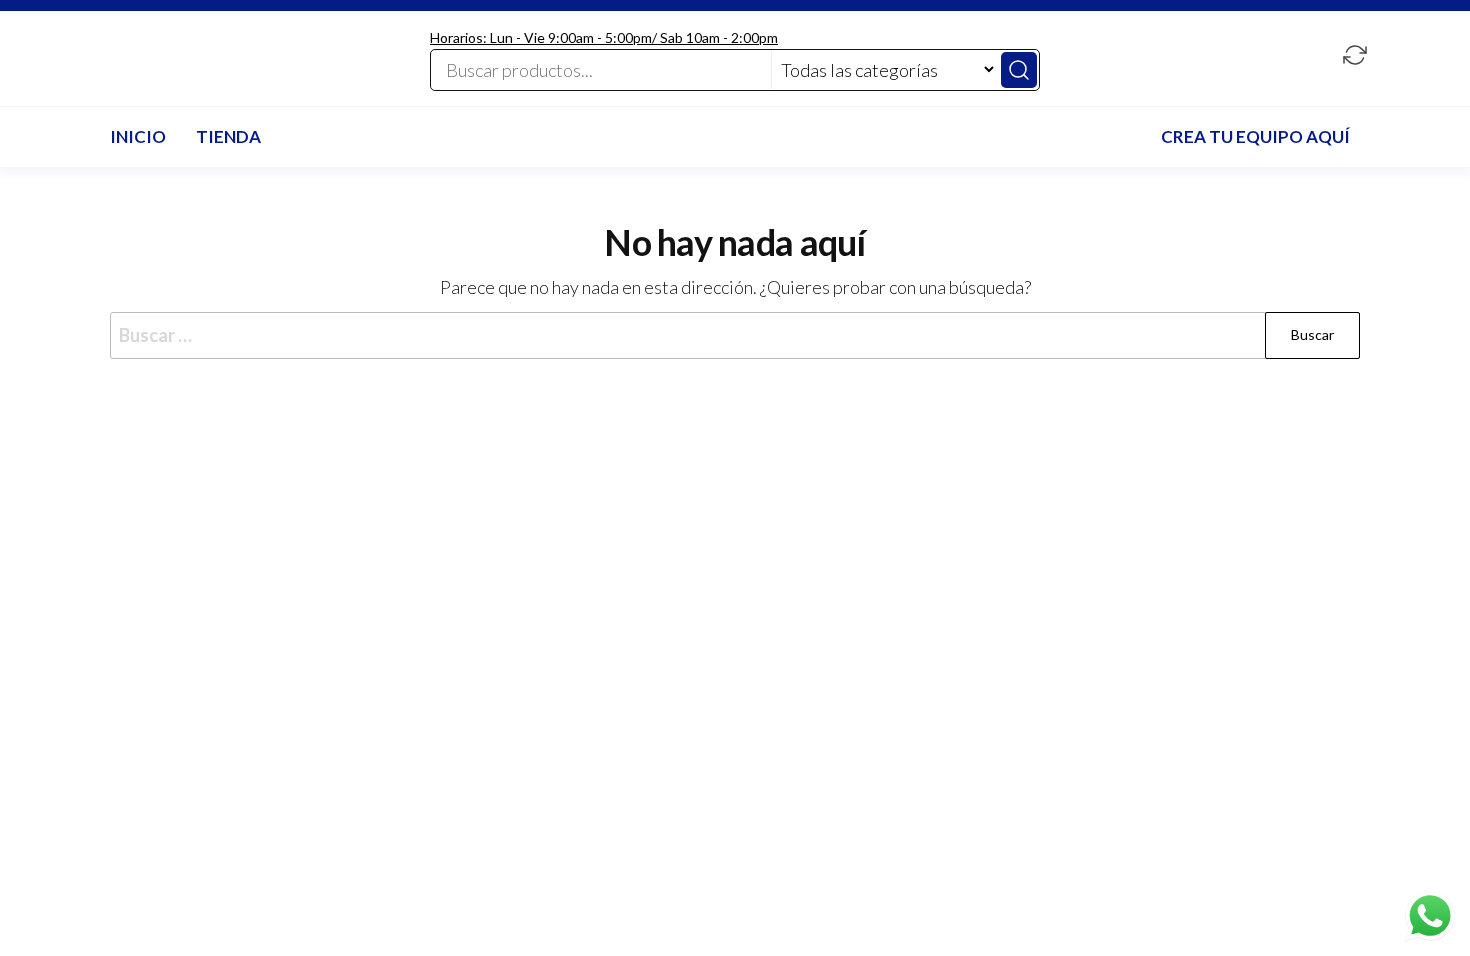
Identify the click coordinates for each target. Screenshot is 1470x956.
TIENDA (228, 136)
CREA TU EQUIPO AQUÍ (1255, 136)
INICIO (138, 136)
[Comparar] (1355, 57)
